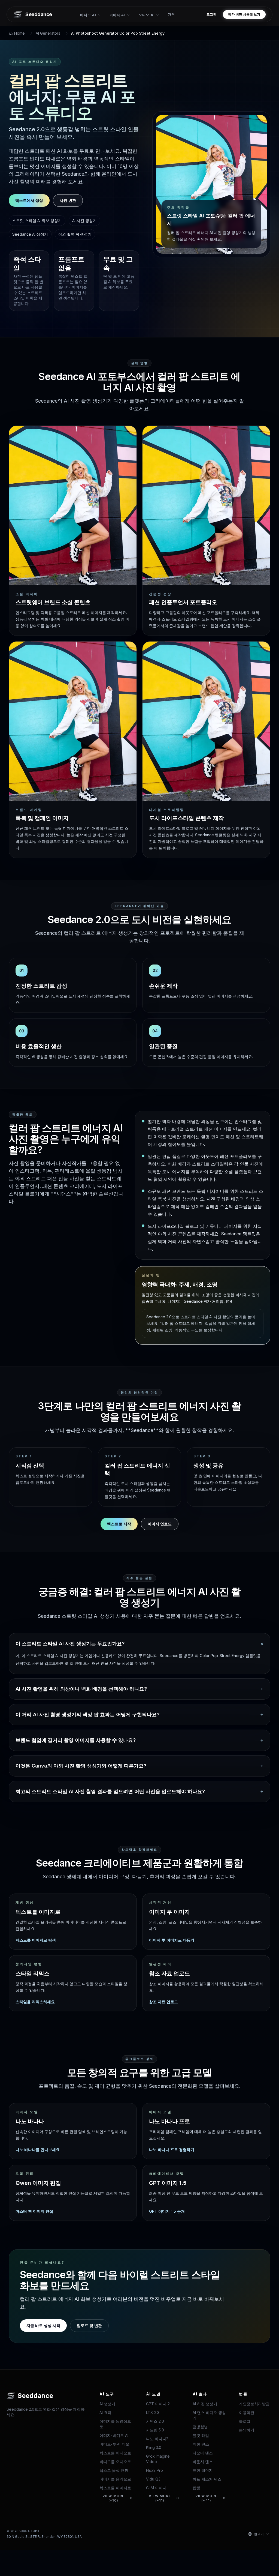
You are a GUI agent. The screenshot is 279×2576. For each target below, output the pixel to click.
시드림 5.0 (155, 2430)
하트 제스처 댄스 (207, 2479)
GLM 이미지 (156, 2488)
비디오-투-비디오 (114, 2444)
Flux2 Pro (154, 2470)
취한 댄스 (201, 2444)
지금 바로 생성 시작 (43, 2325)
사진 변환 (68, 200)
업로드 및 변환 (89, 2325)
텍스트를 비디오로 (115, 2453)
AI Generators (48, 33)
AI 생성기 (107, 2404)
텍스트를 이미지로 (115, 2488)
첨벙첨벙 (200, 2427)
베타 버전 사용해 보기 (244, 14)
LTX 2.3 (153, 2412)
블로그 (245, 2421)
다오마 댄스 (203, 2453)
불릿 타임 (201, 2435)
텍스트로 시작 (119, 1524)
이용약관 (247, 2412)
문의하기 (247, 2430)
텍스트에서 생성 (29, 200)
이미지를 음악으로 (115, 2479)
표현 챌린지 (203, 2470)
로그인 (211, 14)
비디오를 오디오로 (115, 2462)
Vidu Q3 (153, 2479)
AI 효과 (105, 2412)
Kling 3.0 (154, 2447)
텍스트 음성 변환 (114, 2470)
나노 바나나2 (157, 2439)
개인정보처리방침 (254, 2404)
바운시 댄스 (203, 2462)
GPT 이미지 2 (158, 2404)
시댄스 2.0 (155, 2421)
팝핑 (196, 2488)
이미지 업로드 (160, 1524)
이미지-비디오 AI (114, 2435)
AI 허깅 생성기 (205, 2404)
